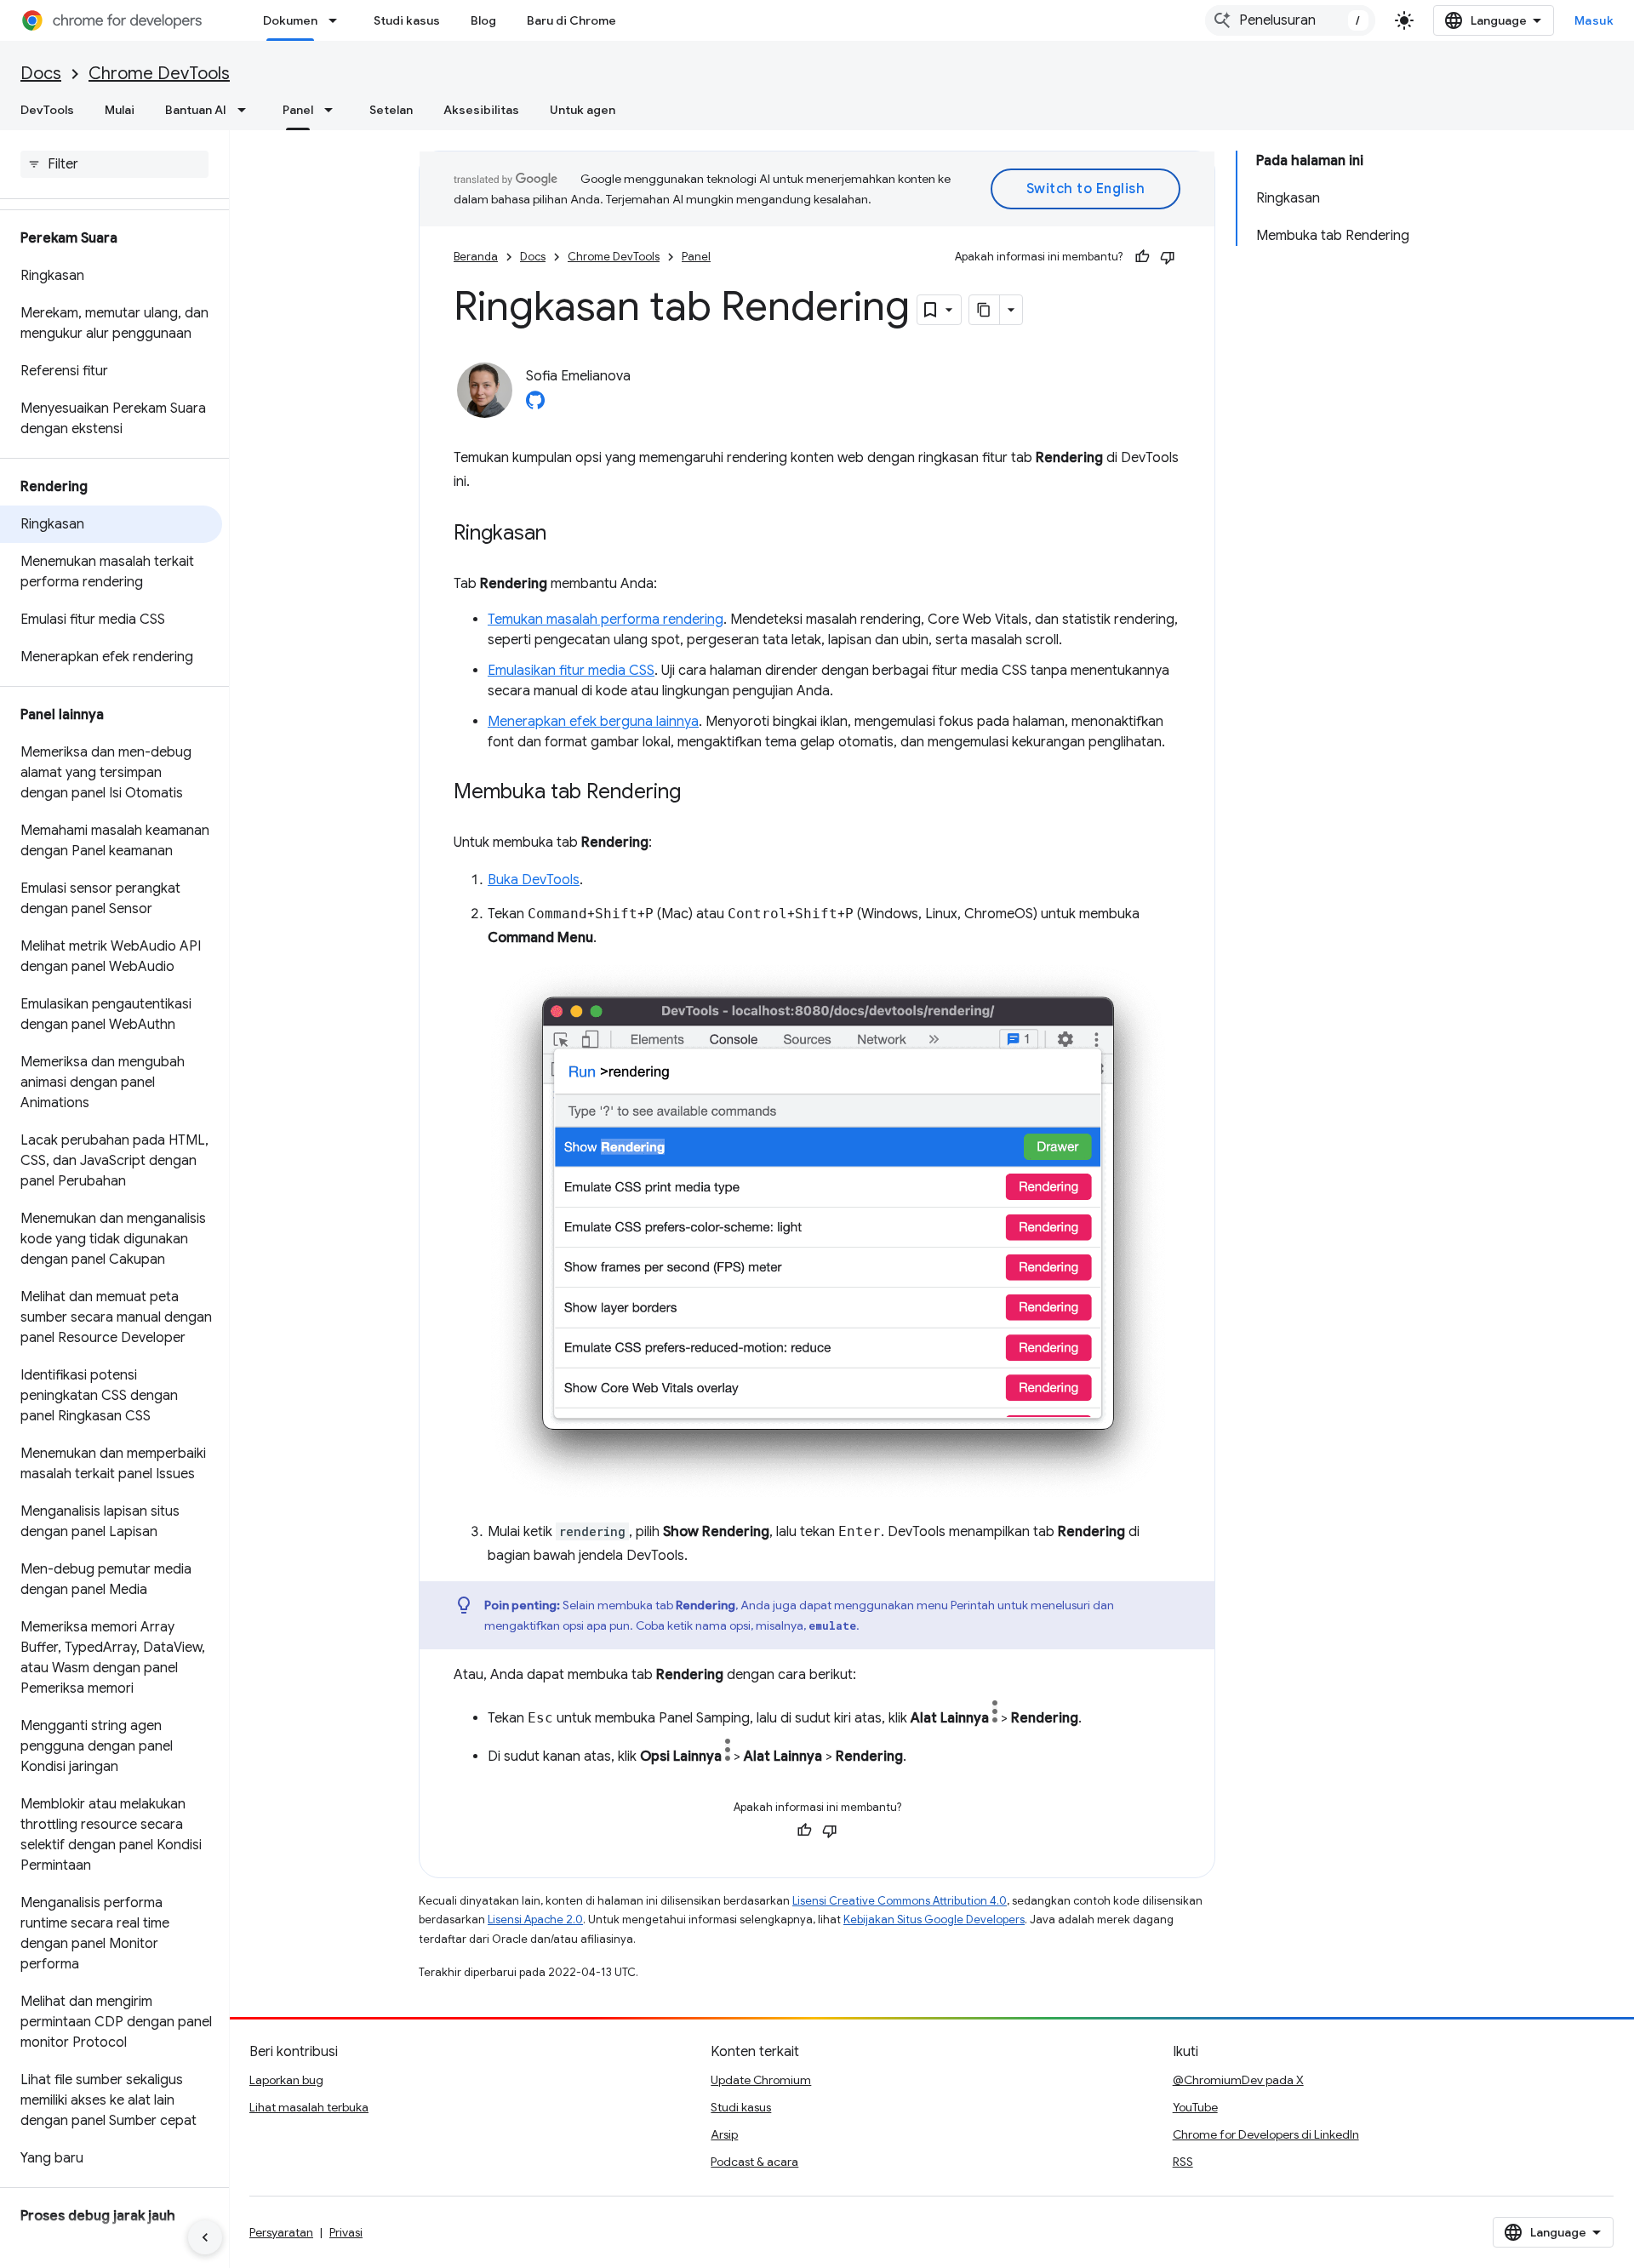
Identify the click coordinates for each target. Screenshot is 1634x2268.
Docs (41, 74)
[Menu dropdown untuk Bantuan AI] (247, 110)
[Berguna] (1142, 257)
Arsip (724, 2134)
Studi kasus (407, 20)
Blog (483, 20)
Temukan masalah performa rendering (606, 620)
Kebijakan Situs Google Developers (934, 1920)
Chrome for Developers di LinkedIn (1266, 2134)
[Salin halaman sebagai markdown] (985, 310)
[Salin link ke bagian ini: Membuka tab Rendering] (698, 793)
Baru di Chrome (571, 20)
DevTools (47, 110)
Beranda (476, 257)
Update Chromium (761, 2080)
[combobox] (1290, 20)
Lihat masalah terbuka (309, 2107)
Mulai (120, 110)
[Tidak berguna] (1168, 257)
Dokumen (290, 20)
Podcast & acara (754, 2162)
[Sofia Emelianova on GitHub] (535, 405)
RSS (1183, 2162)
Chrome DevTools (159, 74)
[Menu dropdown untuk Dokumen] (338, 20)
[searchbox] (114, 164)
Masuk (1594, 20)
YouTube (1195, 2107)
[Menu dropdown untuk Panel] (334, 110)
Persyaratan (281, 2232)
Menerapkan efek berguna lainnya (593, 722)
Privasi (346, 2232)
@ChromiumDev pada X (1238, 2080)
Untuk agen (583, 110)
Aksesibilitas (481, 110)
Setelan (391, 110)
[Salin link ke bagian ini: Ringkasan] (563, 534)
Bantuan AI (196, 110)
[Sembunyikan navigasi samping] (205, 2237)
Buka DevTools (534, 880)
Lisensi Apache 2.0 (535, 1920)
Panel (298, 110)
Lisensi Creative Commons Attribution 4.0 (900, 1901)
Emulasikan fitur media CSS (571, 671)
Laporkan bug (286, 2080)
